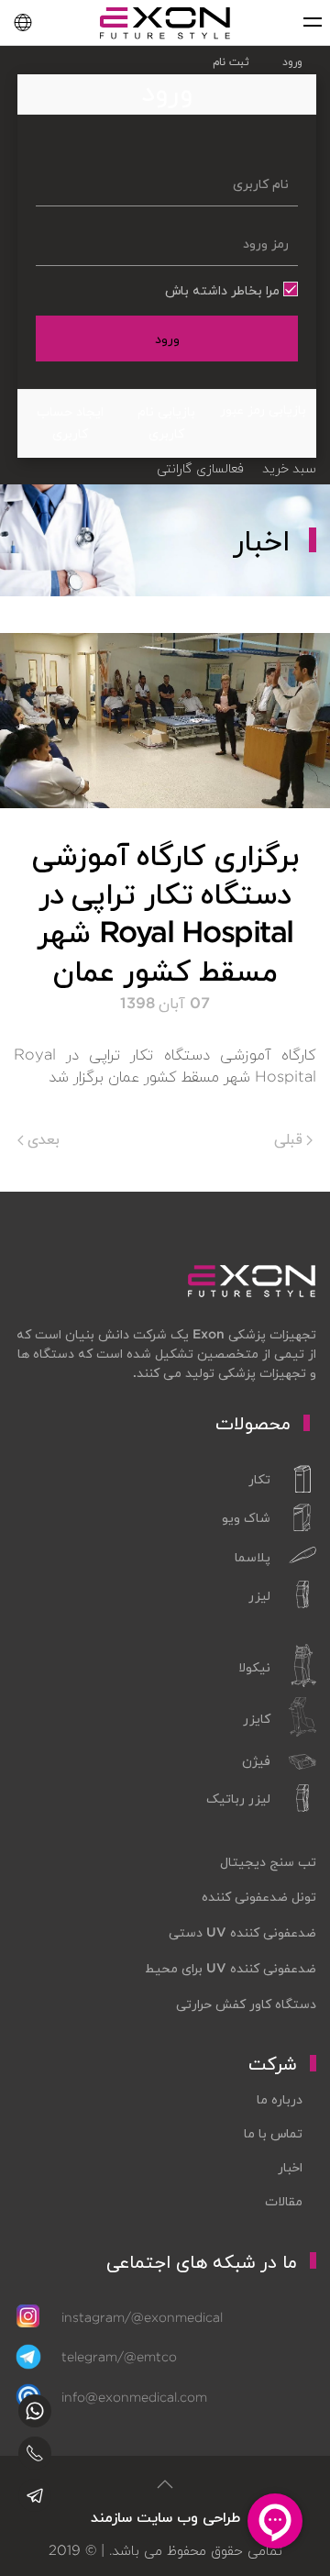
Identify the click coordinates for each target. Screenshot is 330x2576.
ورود (167, 339)
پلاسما (253, 1557)
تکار (259, 1479)
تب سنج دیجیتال (268, 1861)
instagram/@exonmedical (142, 2317)
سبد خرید (289, 468)
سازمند (111, 2517)
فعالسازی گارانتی (200, 468)
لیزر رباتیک (238, 1798)
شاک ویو (246, 1517)
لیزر (259, 1595)
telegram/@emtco (119, 2357)
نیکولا (254, 1667)
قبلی (290, 1138)
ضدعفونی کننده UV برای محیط (231, 1968)
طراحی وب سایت (188, 2517)
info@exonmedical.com (134, 2397)
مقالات (284, 2201)
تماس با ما (273, 2133)
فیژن (256, 1760)
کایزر (257, 1718)
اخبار (290, 2167)
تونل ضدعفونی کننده (259, 1896)
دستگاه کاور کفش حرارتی (246, 2004)
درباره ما (280, 2099)
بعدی (42, 1138)
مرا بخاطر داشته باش (224, 290)
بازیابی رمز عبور (263, 409)
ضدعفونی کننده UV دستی (242, 1932)
